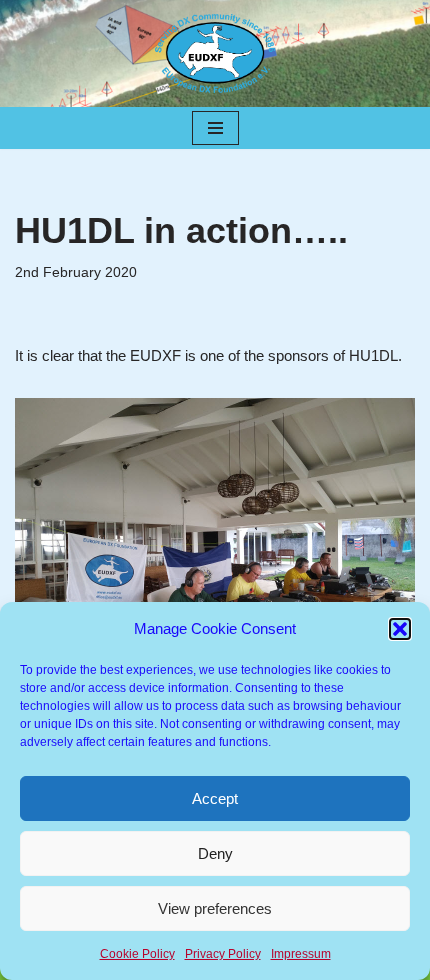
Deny (215, 853)
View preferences (215, 908)
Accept (215, 798)
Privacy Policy (223, 954)
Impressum (301, 954)
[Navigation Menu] (215, 128)
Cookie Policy (137, 954)
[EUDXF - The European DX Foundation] (215, 53)
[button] (400, 629)
